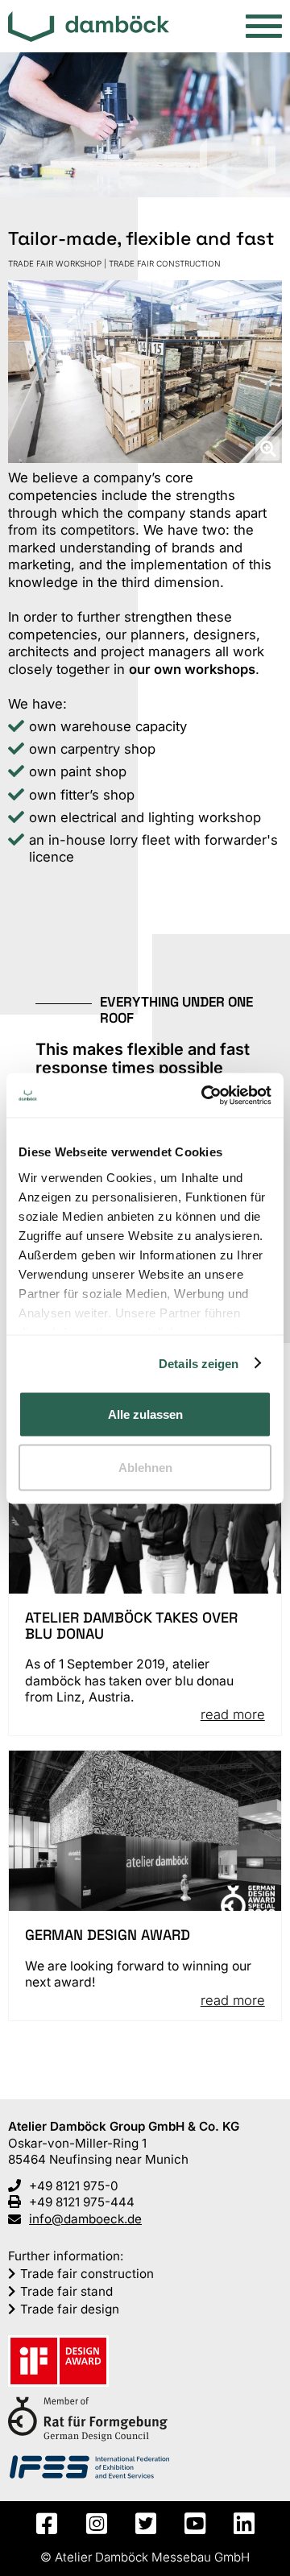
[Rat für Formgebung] (88, 2421)
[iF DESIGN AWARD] (58, 2363)
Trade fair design (70, 2309)
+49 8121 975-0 (74, 2186)
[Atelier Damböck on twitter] (145, 2524)
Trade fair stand (66, 2291)
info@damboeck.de (85, 2219)
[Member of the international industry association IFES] (89, 2468)
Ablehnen (145, 1467)
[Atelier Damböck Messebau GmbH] (89, 28)
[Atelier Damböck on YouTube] (195, 2524)
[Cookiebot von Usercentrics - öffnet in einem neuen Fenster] (205, 1095)
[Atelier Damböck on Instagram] (95, 2524)
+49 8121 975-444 (82, 2202)
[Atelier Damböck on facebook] (46, 2524)
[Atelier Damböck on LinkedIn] (244, 2524)
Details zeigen (199, 1363)
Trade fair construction (87, 2274)
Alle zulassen (145, 1414)
